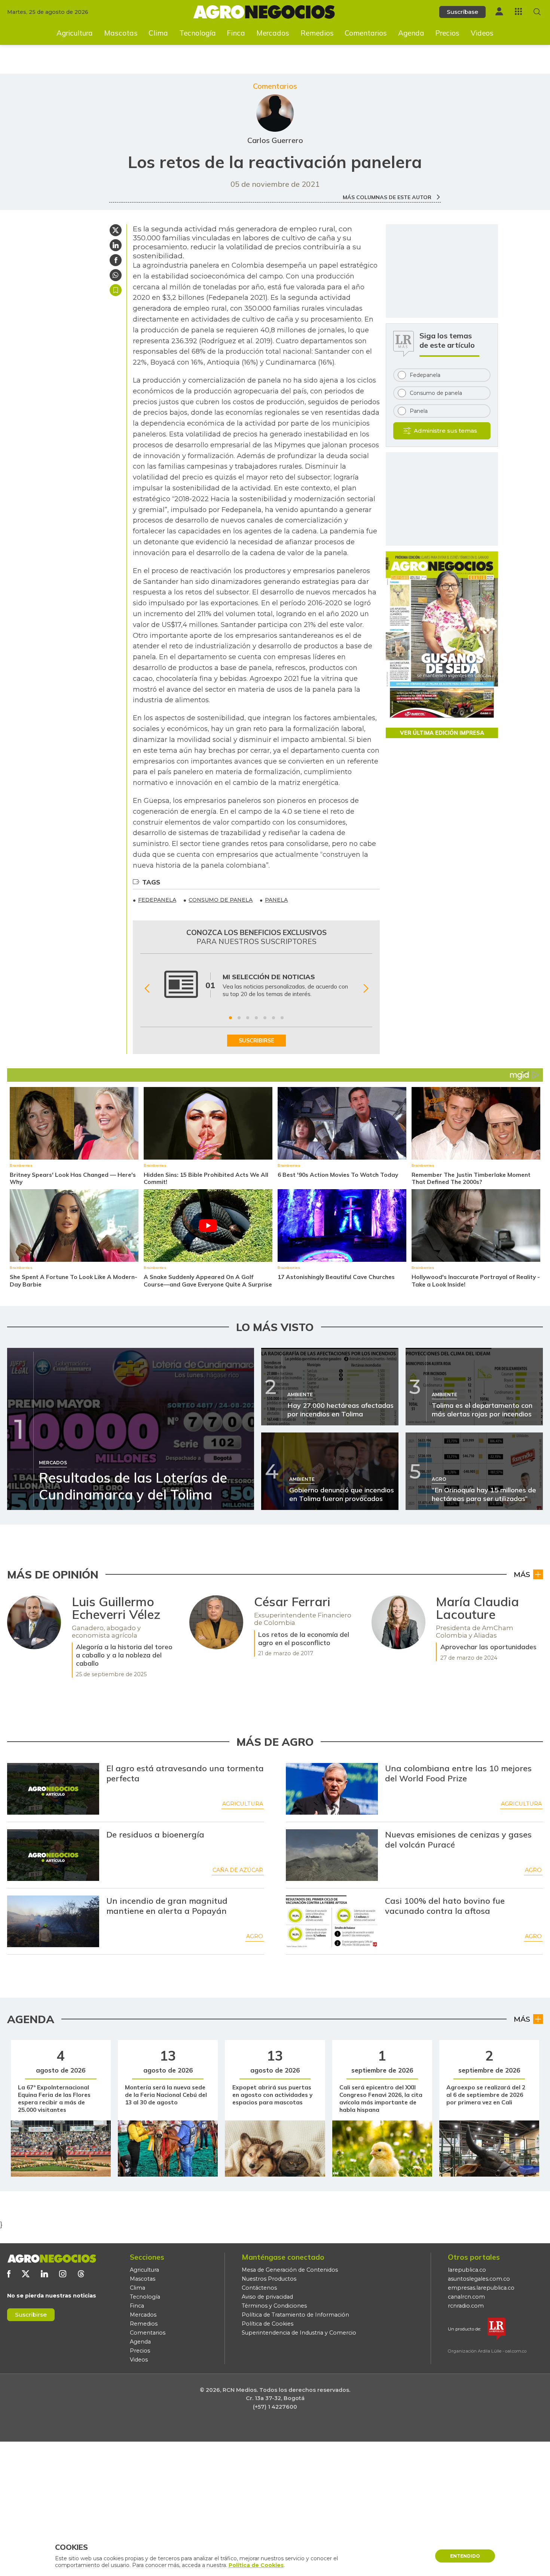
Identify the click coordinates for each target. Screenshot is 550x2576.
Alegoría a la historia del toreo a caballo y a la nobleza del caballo (124, 1655)
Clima (158, 33)
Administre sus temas (445, 431)
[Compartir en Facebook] (116, 260)
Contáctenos (259, 2288)
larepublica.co (467, 2270)
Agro (533, 1870)
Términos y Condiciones (274, 2306)
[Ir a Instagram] (63, 2274)
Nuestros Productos (269, 2279)
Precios (447, 33)
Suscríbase (462, 12)
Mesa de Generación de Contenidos (290, 2270)
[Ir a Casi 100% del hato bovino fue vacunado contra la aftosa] (332, 1921)
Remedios (317, 33)
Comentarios (366, 33)
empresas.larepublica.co (481, 2288)
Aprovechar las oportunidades (488, 1647)
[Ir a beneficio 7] (282, 1018)
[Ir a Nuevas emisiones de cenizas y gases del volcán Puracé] (332, 1855)
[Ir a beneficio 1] (230, 1018)
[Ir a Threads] (81, 2274)
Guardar (116, 290)
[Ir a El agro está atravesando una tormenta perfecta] (53, 1789)
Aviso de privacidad (267, 2297)
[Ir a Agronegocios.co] (52, 2259)
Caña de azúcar (238, 1870)
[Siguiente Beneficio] (366, 989)
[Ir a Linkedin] (44, 2274)
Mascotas (121, 33)
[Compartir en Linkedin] (116, 245)
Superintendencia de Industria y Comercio (299, 2333)
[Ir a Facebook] (9, 2274)
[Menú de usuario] (499, 11)
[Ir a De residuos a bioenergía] (53, 1855)
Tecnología (198, 33)
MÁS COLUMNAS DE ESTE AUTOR (388, 197)
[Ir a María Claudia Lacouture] (398, 1622)
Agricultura (75, 33)
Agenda (411, 33)
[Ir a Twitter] (26, 2274)
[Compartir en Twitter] (116, 230)
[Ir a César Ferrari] (216, 1622)
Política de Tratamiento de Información (295, 2315)
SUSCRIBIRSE (256, 1041)
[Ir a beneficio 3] (248, 1018)
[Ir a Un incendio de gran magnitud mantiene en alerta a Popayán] (53, 1921)
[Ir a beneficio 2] (239, 1018)
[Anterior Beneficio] (147, 989)
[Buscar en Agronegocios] (537, 12)
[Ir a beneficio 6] (274, 1018)
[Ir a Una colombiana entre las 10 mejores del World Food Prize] (332, 1789)
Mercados (273, 33)
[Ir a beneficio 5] (265, 1018)
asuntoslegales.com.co (479, 2279)
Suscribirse (31, 2315)
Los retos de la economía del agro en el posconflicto (304, 1638)
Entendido (465, 2556)
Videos (482, 33)
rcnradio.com (466, 2306)
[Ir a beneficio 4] (256, 1018)
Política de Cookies (268, 2324)
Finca (236, 33)
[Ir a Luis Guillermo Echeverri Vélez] (34, 1622)
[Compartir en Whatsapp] (116, 275)
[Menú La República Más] (518, 11)
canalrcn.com (466, 2297)
